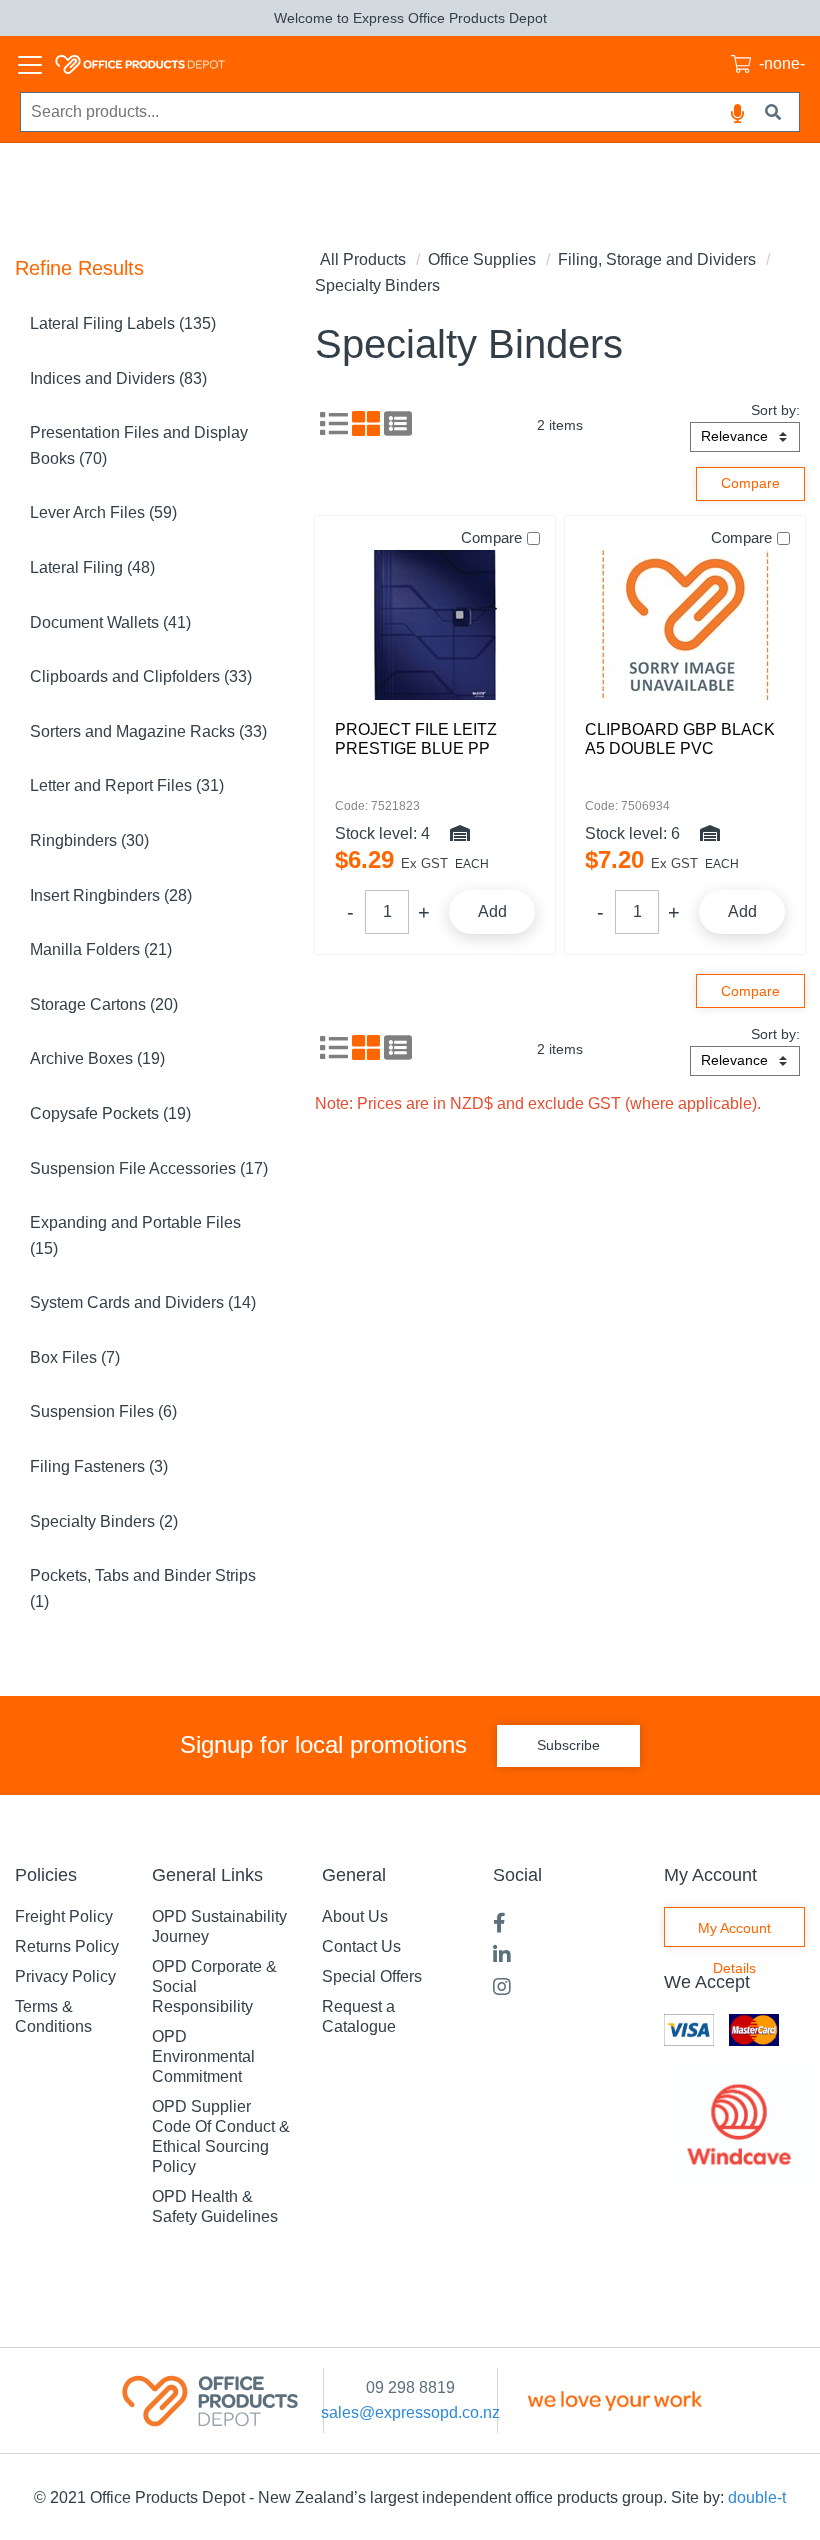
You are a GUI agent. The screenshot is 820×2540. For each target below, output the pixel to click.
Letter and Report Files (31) (127, 785)
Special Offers (372, 1976)
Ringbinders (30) (89, 840)
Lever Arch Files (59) (103, 512)
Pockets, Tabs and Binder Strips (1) (143, 1588)
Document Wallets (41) (110, 622)
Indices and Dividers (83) (118, 378)
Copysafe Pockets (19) (110, 1113)
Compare (491, 537)
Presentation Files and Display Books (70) (139, 445)
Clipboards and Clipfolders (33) (141, 676)
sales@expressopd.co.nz (410, 2412)
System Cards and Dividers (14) (143, 1302)
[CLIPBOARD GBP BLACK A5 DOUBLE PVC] (685, 625)
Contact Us (361, 1946)
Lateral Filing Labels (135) (123, 323)
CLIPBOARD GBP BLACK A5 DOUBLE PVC (680, 739)
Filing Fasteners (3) (99, 1466)
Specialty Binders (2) (104, 1521)
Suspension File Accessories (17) (149, 1168)
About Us (355, 1916)
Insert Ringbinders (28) (111, 895)
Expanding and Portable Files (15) (135, 1235)
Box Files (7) (75, 1357)
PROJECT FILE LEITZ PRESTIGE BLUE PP (416, 739)
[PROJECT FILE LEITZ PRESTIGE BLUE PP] (435, 625)
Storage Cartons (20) (104, 1004)
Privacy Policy (65, 1976)
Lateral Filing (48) (92, 567)
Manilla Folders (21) (101, 949)
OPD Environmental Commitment (203, 2056)
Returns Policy (67, 1946)
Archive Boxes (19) (97, 1058)
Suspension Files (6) (103, 1411)
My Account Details (734, 1933)
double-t (757, 2497)
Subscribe (568, 1745)
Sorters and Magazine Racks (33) (148, 731)
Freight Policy (64, 1916)
